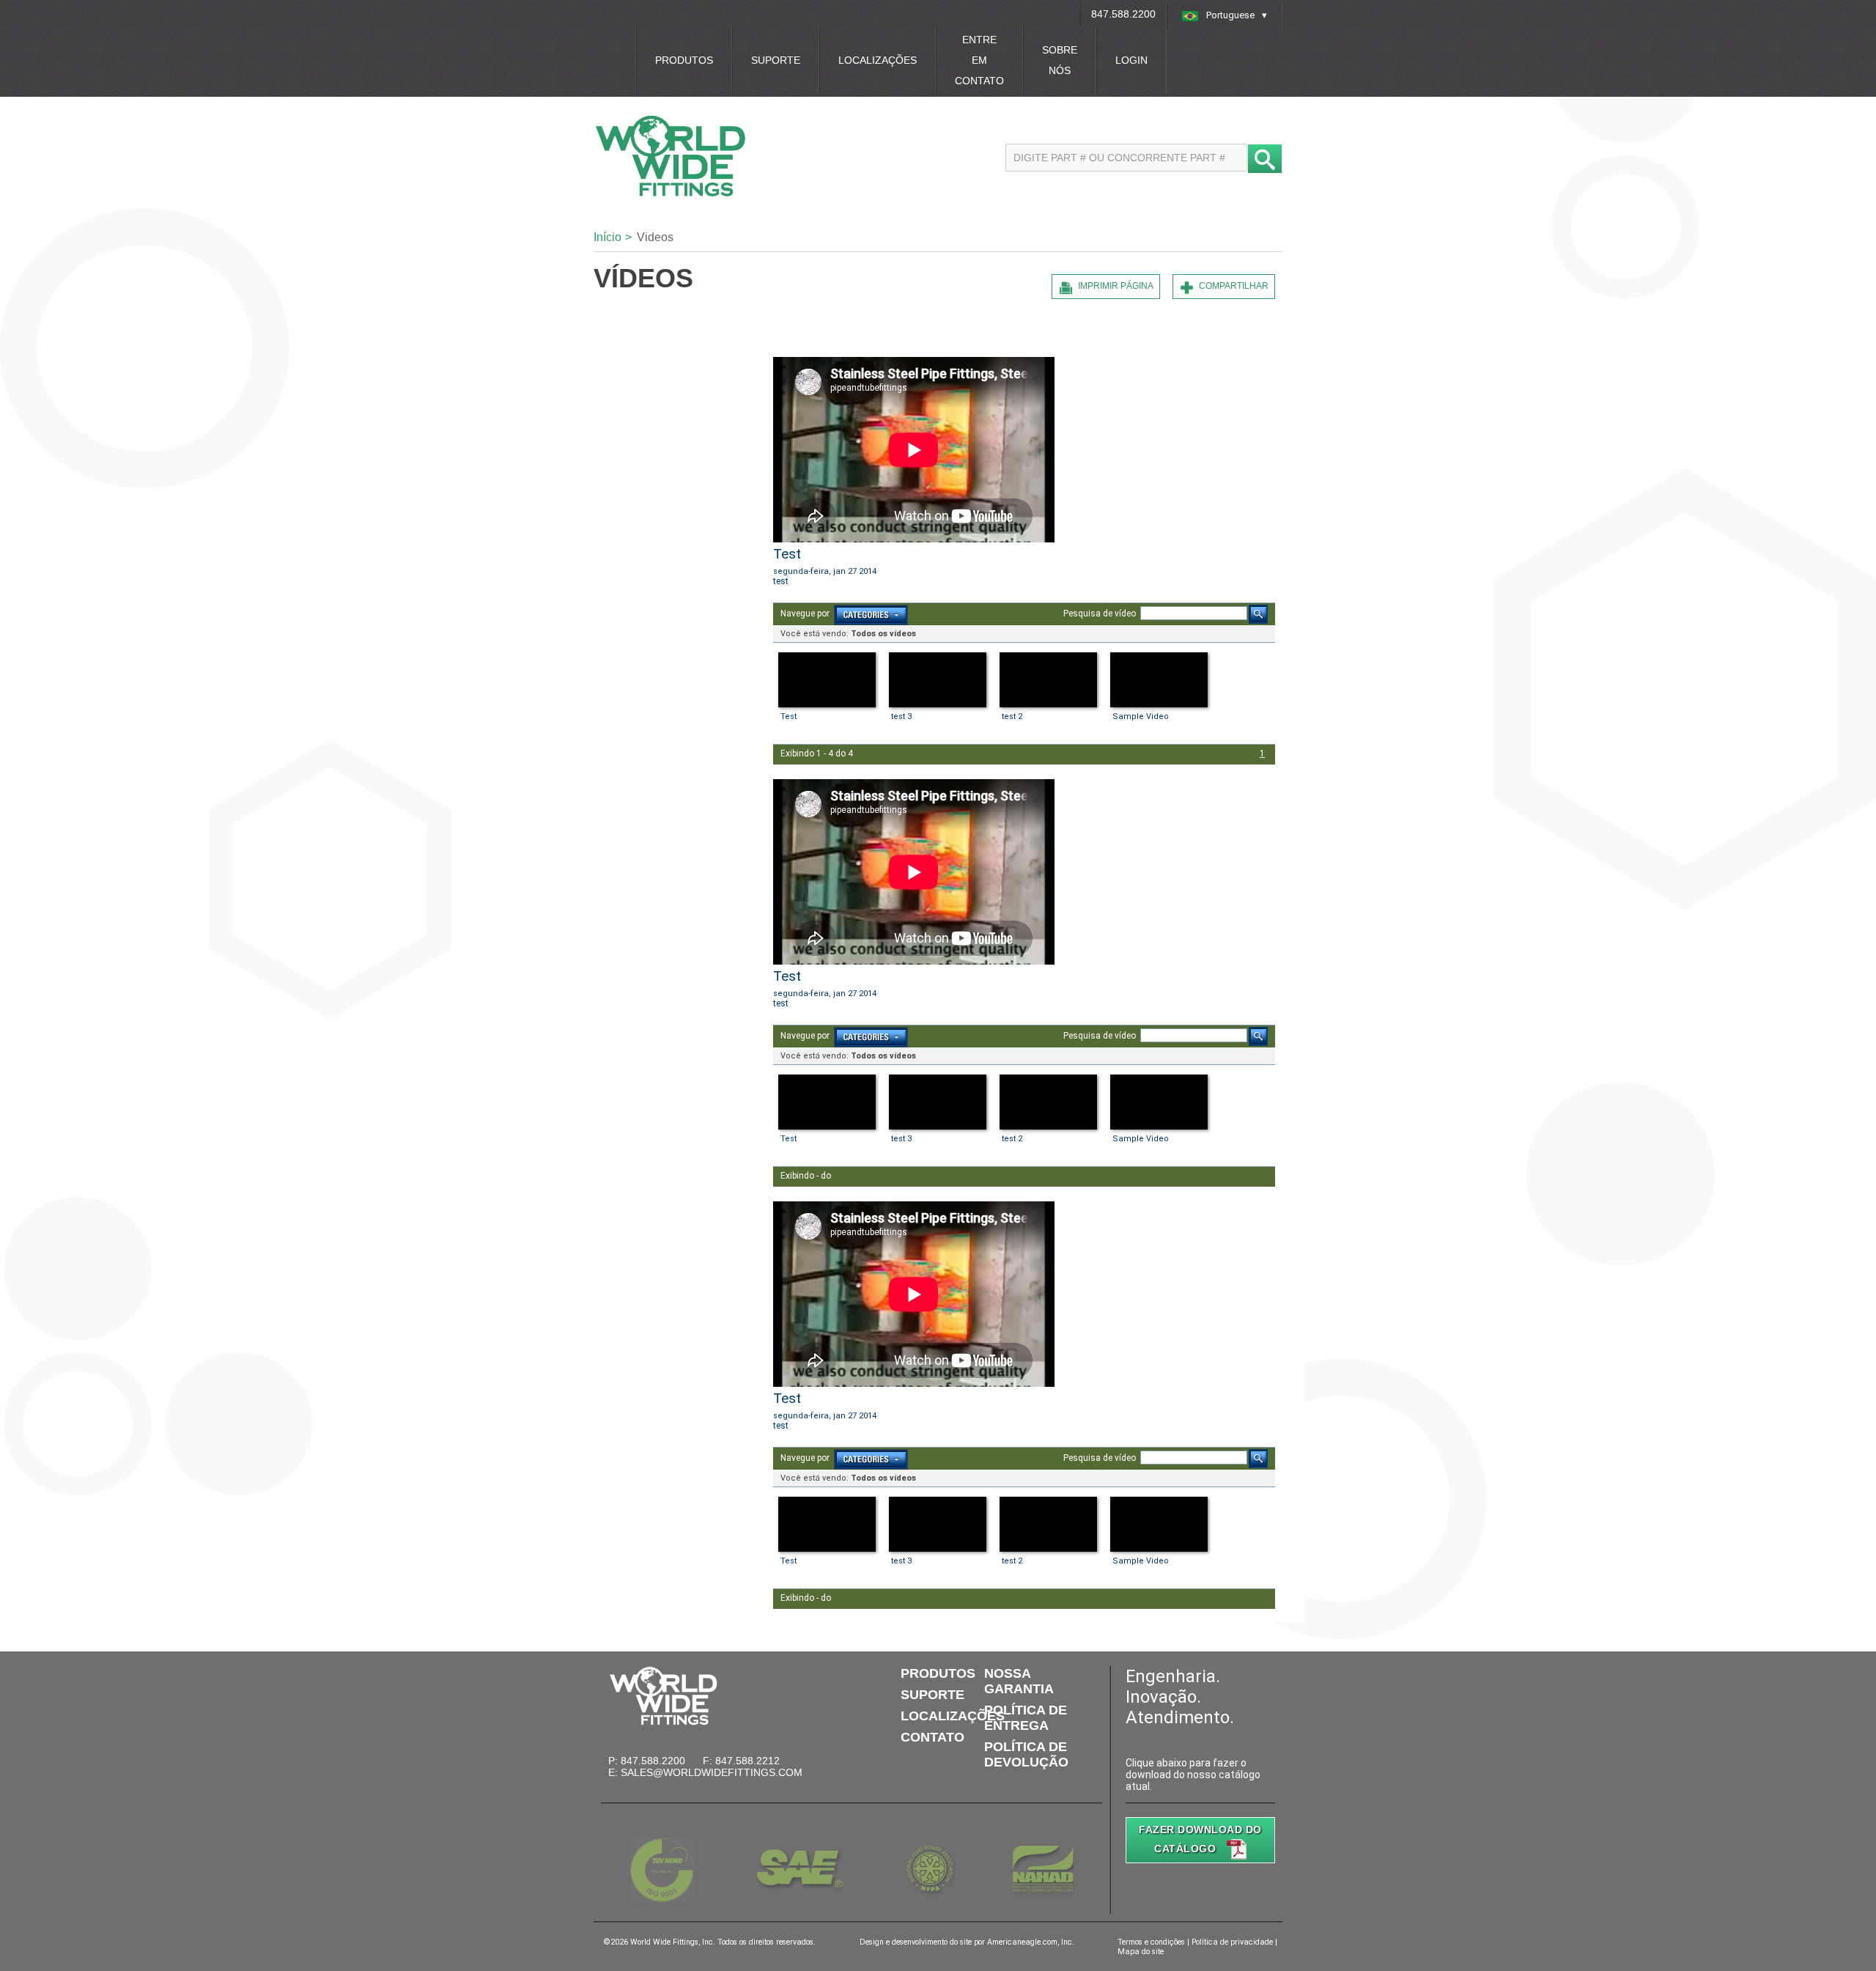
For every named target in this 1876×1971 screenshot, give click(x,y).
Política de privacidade (1232, 1942)
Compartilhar (1234, 286)
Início (608, 237)
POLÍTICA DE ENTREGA (1026, 1718)
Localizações (878, 60)
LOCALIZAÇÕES (953, 1716)
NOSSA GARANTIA (1019, 1681)
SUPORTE (933, 1695)
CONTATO (933, 1737)
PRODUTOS (938, 1673)
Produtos (684, 60)
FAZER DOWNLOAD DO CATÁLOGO (1200, 1839)
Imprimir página (1116, 286)
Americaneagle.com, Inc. (1031, 1942)
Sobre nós (1060, 60)
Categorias (871, 615)
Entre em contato (979, 60)
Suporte (776, 60)
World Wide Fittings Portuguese (742, 156)
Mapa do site (1141, 1952)
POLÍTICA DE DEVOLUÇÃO (1026, 1754)
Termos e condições (1151, 1942)
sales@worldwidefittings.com (712, 1772)
